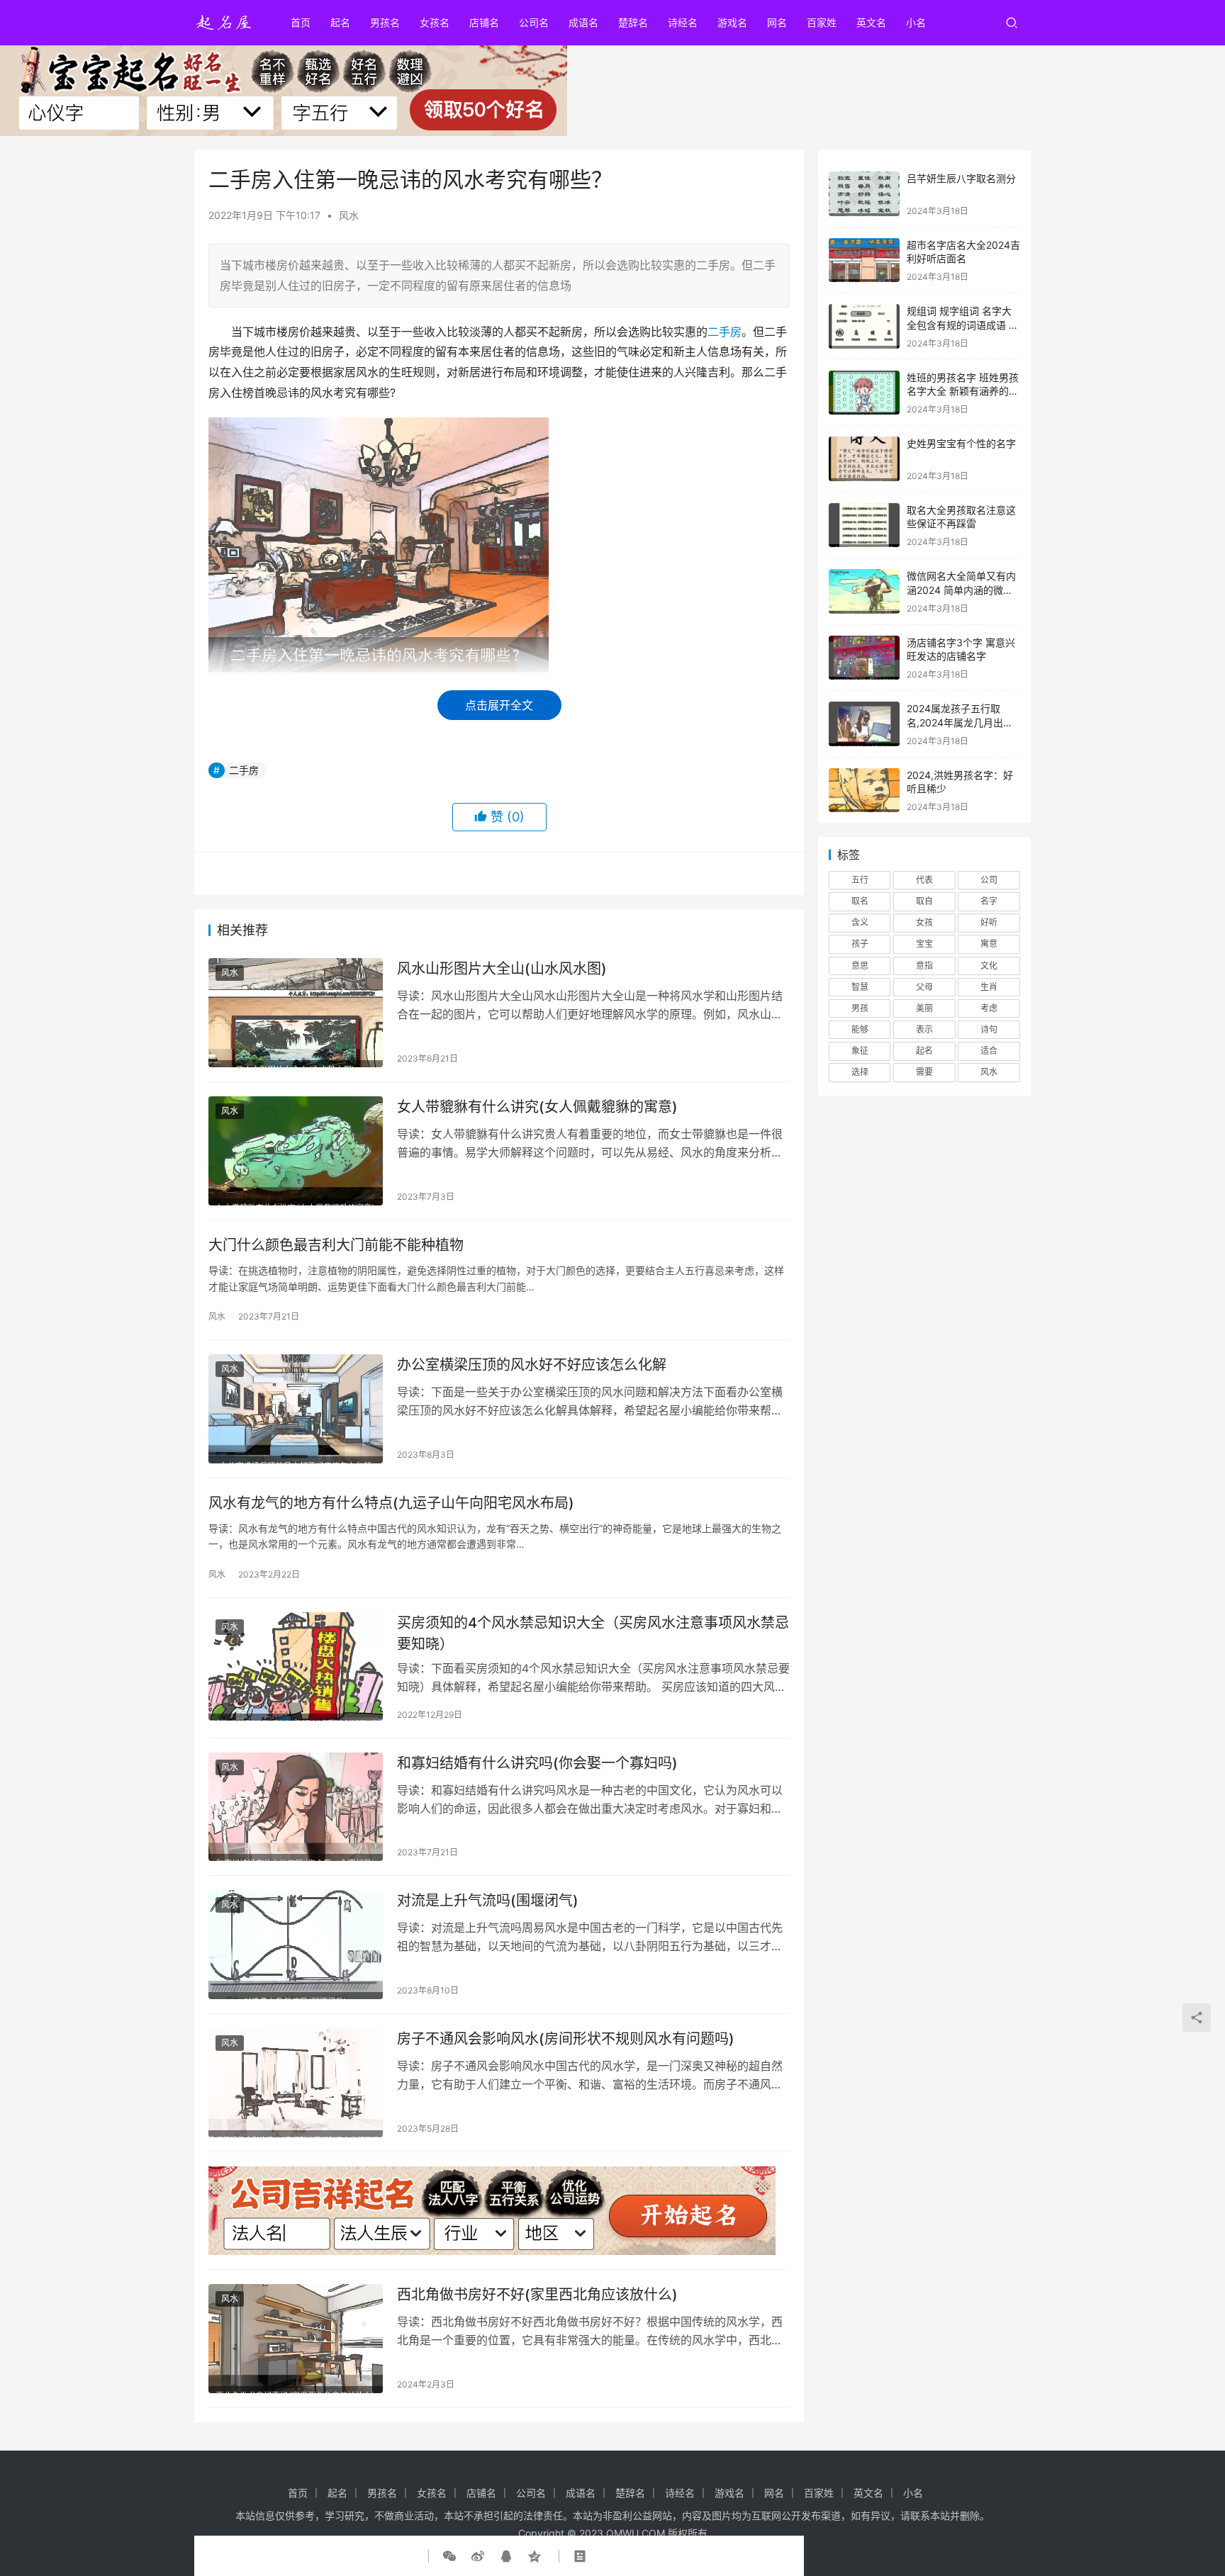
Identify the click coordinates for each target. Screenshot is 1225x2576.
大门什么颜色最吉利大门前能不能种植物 (336, 1245)
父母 (924, 987)
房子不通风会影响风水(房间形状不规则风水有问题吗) (566, 2039)
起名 (340, 22)
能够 (860, 1029)
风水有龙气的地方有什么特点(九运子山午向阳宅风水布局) (391, 1503)
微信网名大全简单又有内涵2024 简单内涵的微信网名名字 (961, 590)
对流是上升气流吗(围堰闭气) (488, 1901)
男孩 (860, 1008)
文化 (989, 966)
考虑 (989, 1008)
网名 (777, 22)
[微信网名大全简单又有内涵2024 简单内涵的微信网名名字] (864, 591)
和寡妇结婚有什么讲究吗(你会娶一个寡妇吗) (537, 1763)
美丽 (924, 1008)
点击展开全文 (499, 705)
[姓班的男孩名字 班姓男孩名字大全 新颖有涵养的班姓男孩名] (864, 393)
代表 (924, 880)
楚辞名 (633, 22)
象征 (860, 1051)
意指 (924, 966)
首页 (301, 22)
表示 (924, 1029)
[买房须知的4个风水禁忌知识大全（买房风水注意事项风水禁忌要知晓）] (296, 1667)
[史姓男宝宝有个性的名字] (864, 459)
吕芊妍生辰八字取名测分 (961, 178)
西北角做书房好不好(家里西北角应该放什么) (537, 2295)
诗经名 (683, 22)
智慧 (860, 987)
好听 (989, 922)
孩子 (860, 944)
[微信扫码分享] (452, 2556)
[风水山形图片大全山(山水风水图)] (296, 1013)
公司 (989, 880)
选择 (860, 1072)
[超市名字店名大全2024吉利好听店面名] (864, 260)
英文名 (871, 22)
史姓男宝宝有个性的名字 (961, 443)
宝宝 (924, 944)
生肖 (989, 987)
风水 (349, 215)
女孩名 (435, 22)
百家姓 (822, 22)
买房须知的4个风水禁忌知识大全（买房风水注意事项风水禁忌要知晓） (593, 1633)
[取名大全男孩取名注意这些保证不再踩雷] (864, 525)
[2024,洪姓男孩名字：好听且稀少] (864, 791)
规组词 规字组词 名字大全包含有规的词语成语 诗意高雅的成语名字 (963, 325)
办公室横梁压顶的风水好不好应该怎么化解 (532, 1365)
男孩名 (385, 22)
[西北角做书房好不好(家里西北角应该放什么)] (296, 2339)
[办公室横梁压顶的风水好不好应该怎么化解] (296, 1409)
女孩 (924, 922)
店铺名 (484, 22)
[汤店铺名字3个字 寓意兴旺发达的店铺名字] (864, 658)
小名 (916, 22)
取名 (860, 901)
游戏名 (732, 22)
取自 (924, 901)
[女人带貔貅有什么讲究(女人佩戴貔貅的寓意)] (296, 1151)
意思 (860, 966)
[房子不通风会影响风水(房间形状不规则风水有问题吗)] (296, 2083)
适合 (989, 1051)
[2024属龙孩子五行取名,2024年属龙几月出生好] (864, 724)
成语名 (583, 22)
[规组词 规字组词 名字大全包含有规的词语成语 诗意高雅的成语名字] (864, 326)
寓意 (989, 944)
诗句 (989, 1029)
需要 (924, 1072)
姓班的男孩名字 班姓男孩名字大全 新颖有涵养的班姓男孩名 (963, 391)
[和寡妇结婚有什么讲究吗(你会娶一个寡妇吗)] (296, 1807)
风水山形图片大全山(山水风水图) (502, 969)
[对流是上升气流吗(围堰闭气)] (296, 1945)
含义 (860, 922)
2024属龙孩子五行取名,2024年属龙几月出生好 (960, 722)
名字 (989, 901)
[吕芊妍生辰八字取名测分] (864, 194)
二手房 (725, 332)
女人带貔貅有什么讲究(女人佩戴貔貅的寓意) (537, 1107)
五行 (860, 880)
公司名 (534, 22)
